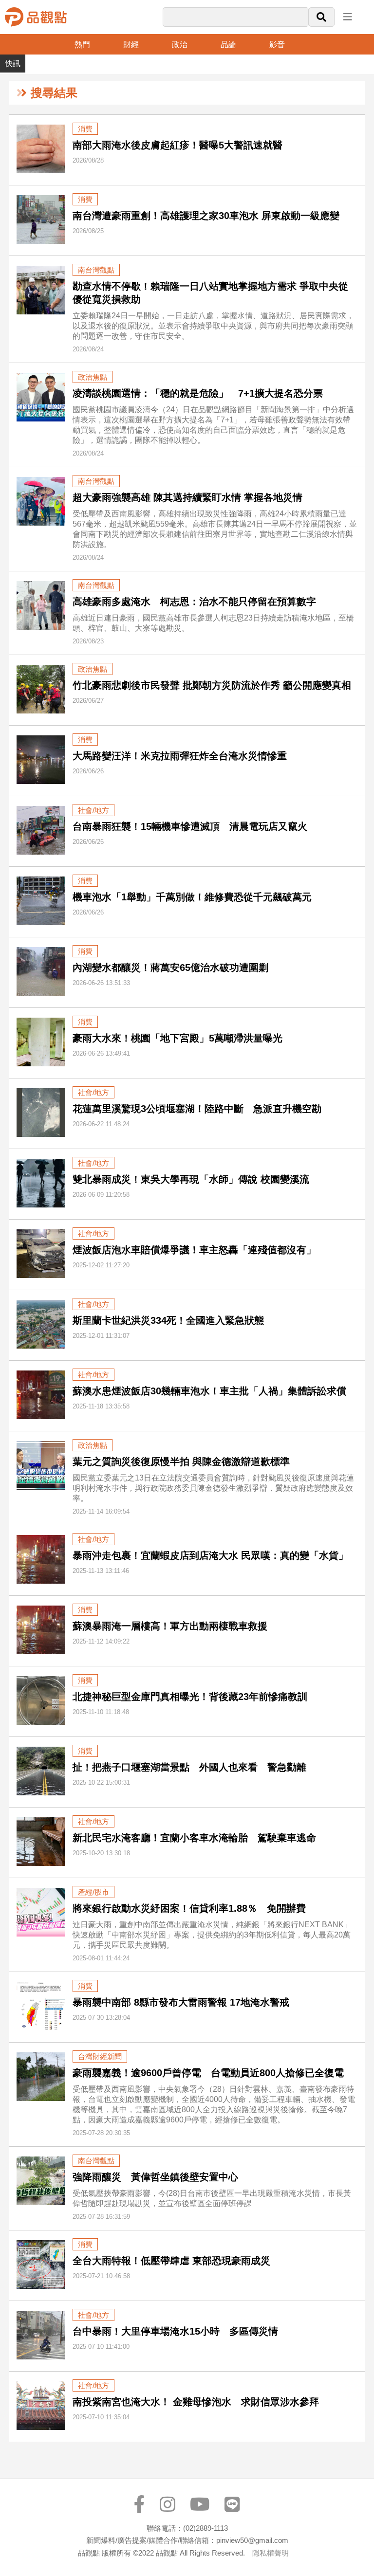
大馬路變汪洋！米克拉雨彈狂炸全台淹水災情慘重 (180, 756)
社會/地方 (93, 810)
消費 (85, 129)
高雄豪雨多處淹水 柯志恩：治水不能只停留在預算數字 (194, 602)
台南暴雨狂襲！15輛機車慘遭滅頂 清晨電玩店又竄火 (190, 826)
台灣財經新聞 (100, 2056)
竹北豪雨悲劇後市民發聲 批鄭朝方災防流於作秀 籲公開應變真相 (212, 685)
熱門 (82, 45)
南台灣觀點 (96, 270)
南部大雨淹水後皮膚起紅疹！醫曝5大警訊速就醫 (178, 145)
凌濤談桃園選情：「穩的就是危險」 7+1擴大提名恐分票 (198, 393)
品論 (228, 45)
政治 (180, 45)
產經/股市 (93, 1892)
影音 (277, 45)
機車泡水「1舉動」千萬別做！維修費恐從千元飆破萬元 (192, 897)
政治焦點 (93, 377)
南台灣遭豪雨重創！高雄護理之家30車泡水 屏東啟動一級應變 (206, 216)
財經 (131, 45)
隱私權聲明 (271, 2553)
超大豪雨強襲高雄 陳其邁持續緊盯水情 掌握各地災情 (190, 497)
